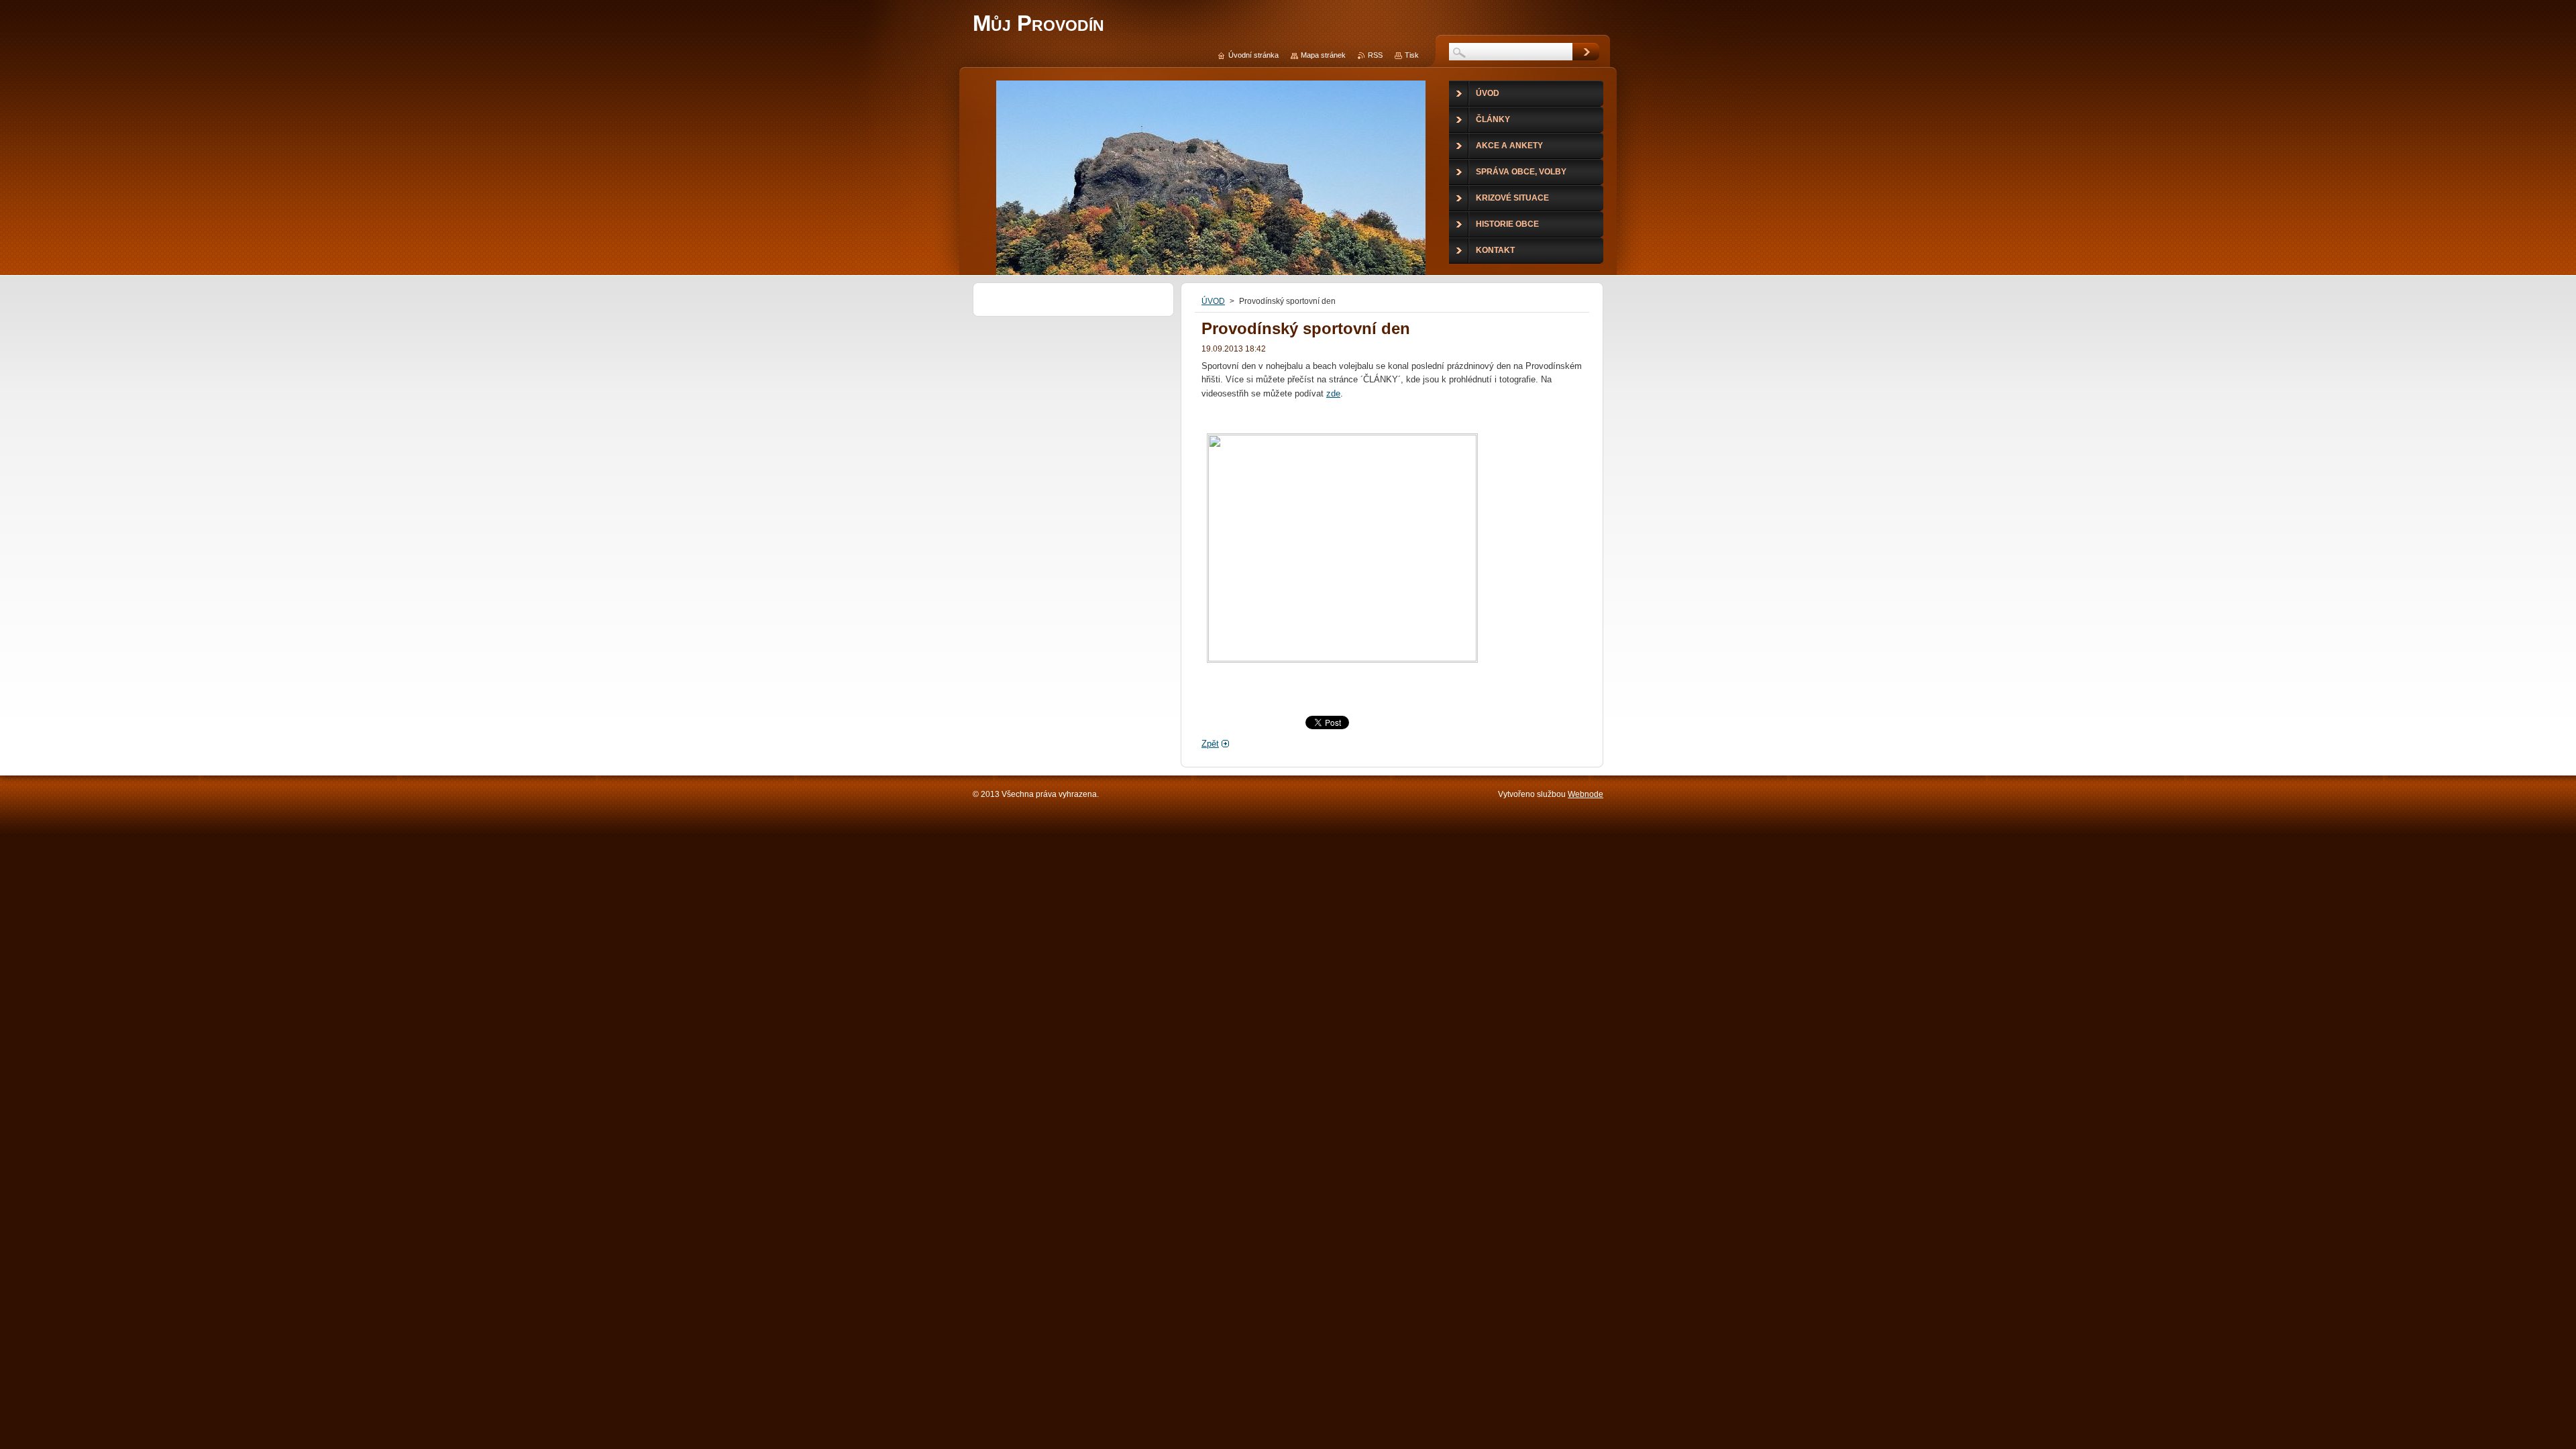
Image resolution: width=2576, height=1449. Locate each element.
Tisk (1412, 55)
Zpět (1210, 744)
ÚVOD (1213, 301)
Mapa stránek (1323, 55)
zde (1333, 393)
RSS (1375, 55)
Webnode (1586, 794)
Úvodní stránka (1253, 55)
